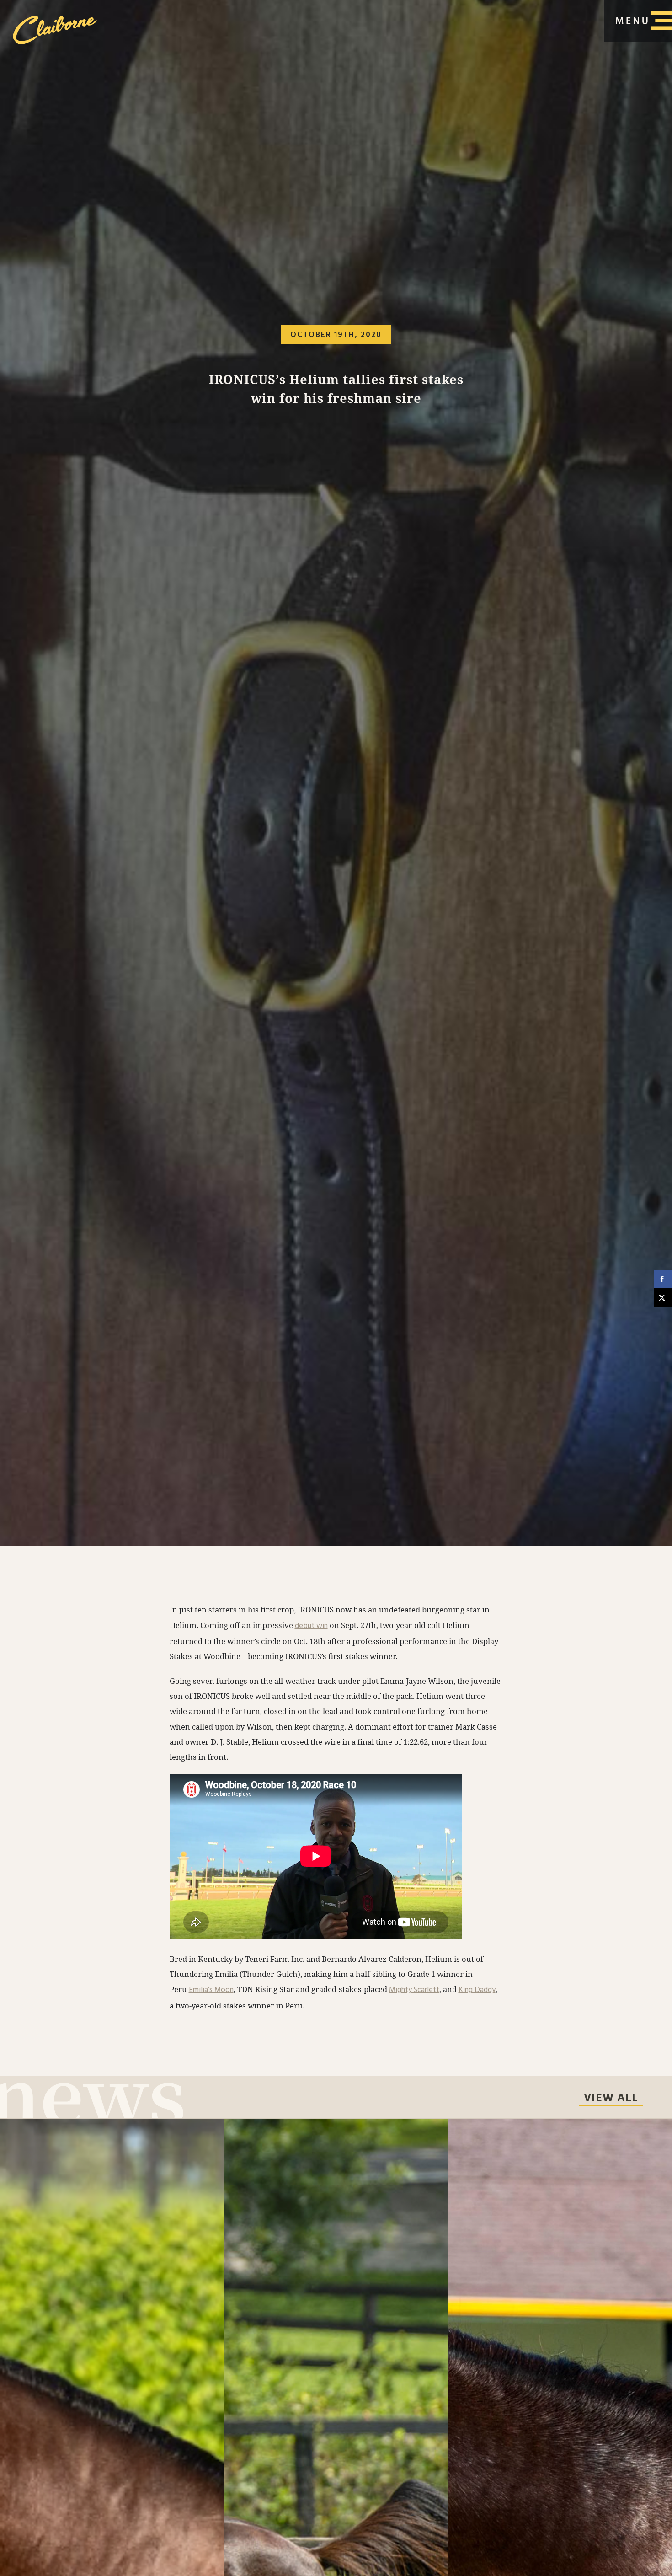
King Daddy (477, 1990)
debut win (311, 1626)
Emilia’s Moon (211, 1990)
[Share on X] (663, 1297)
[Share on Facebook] (663, 1279)
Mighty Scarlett (414, 1990)
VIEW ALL (611, 2099)
